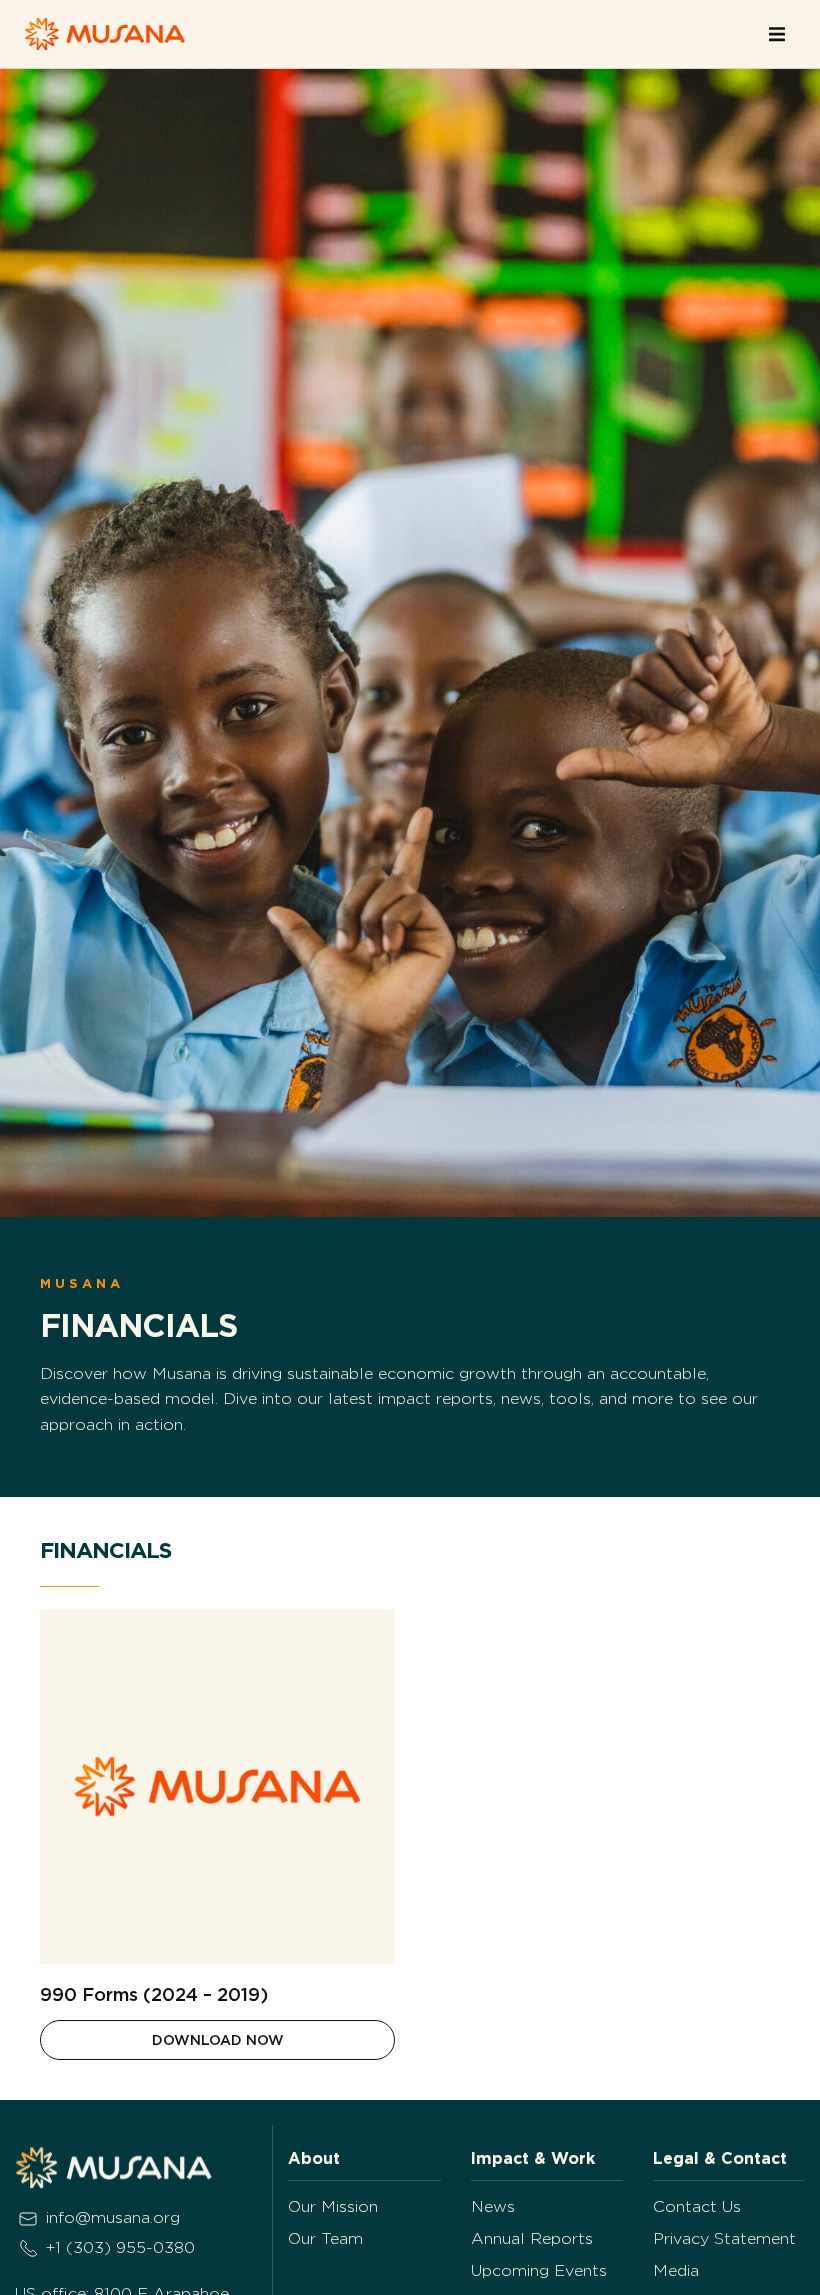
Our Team (325, 2238)
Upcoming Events (539, 2270)
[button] (777, 34)
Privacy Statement (724, 2238)
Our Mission (333, 2206)
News (493, 2206)
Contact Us (697, 2206)
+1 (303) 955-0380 (120, 2247)
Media (676, 2270)
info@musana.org (113, 2217)
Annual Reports (532, 2238)
